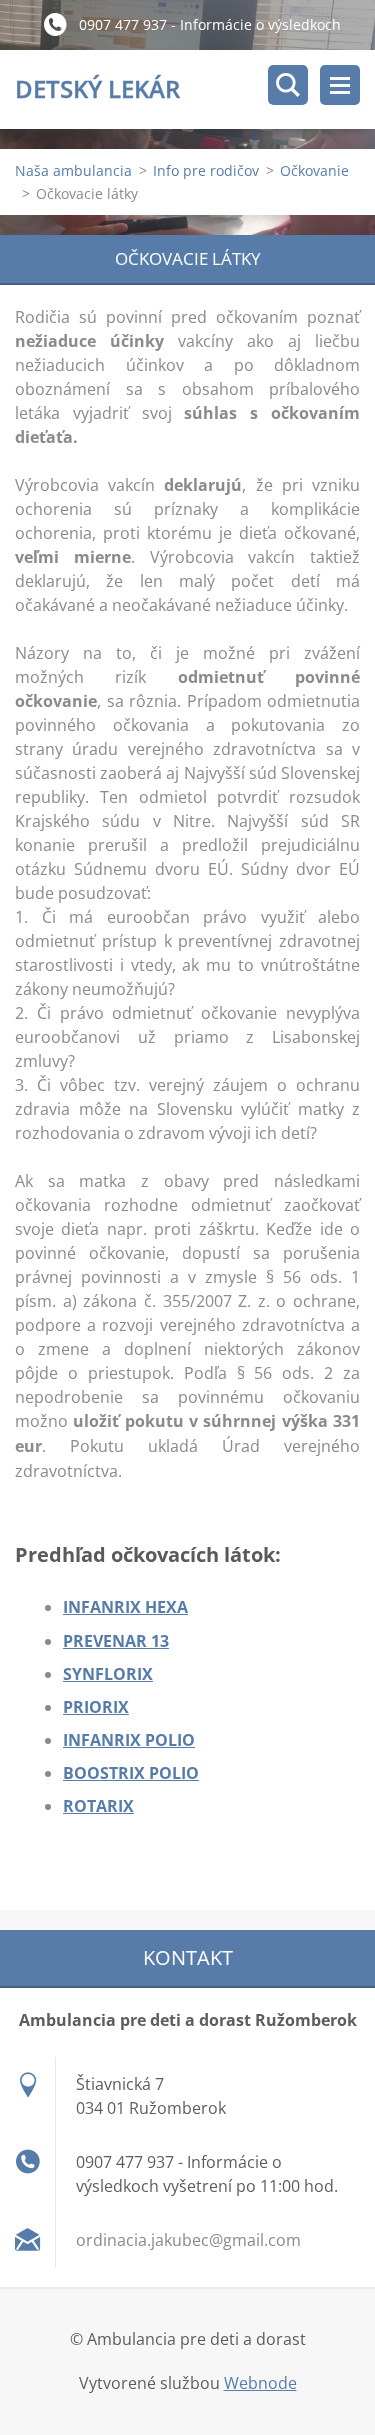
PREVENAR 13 (116, 1641)
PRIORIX (96, 1707)
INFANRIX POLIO (129, 1740)
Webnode (260, 2383)
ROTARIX (98, 1806)
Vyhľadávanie (288, 85)
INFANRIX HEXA (125, 1607)
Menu (340, 85)
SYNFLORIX (108, 1674)
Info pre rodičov (206, 170)
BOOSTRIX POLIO (131, 1773)
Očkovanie (314, 170)
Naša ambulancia (73, 170)
